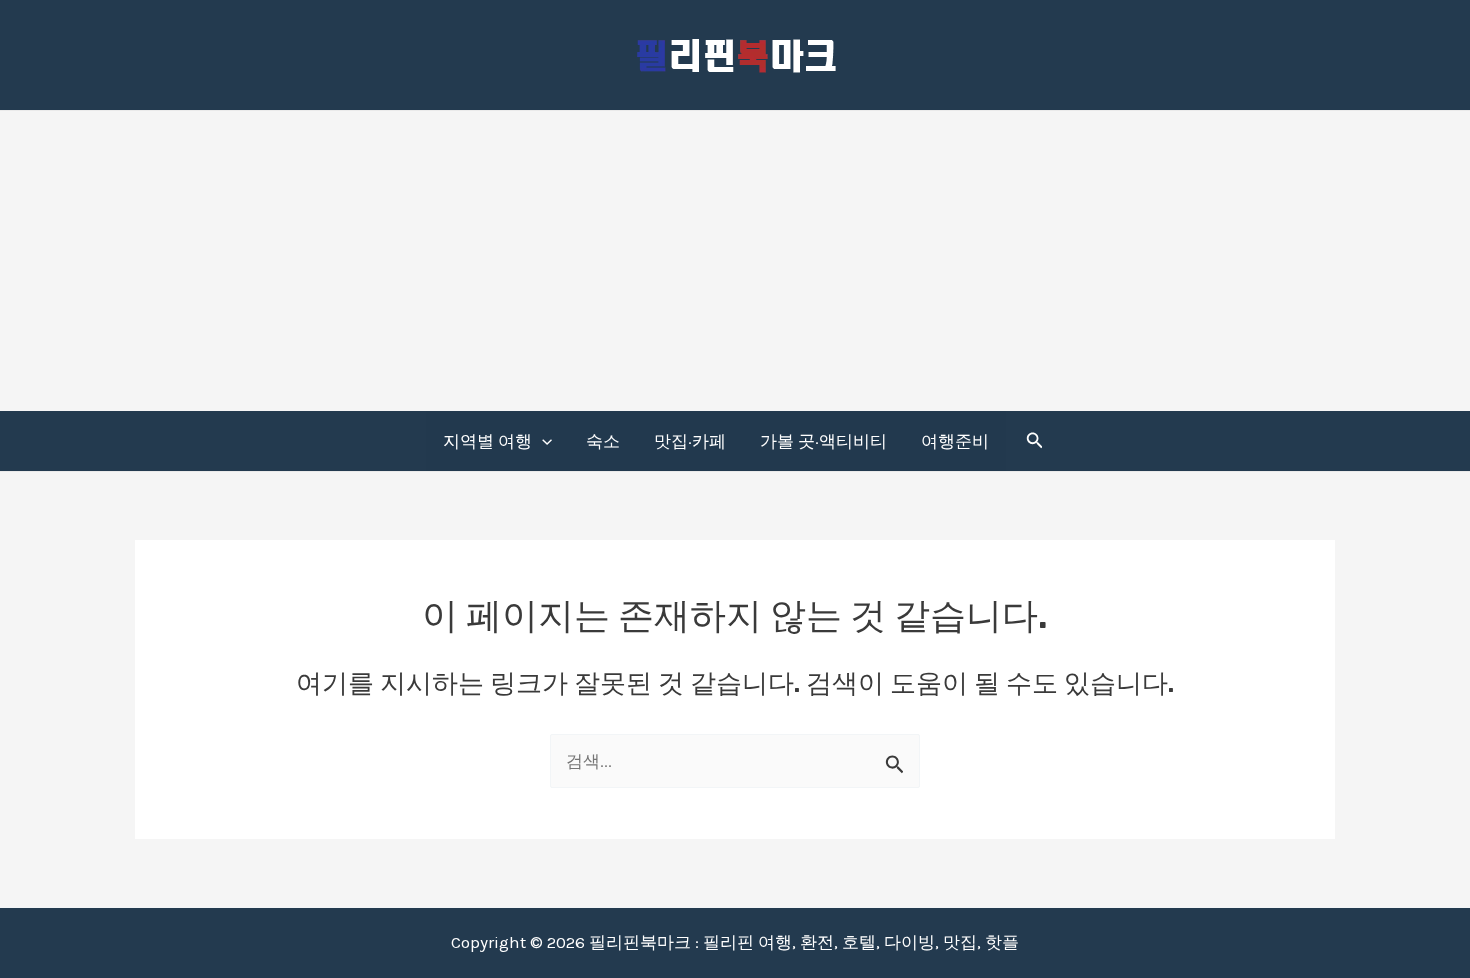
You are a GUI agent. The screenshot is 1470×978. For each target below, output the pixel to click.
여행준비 (955, 441)
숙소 (603, 441)
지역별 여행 (487, 441)
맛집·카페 (690, 441)
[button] (542, 441)
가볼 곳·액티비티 (823, 441)
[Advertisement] (735, 261)
